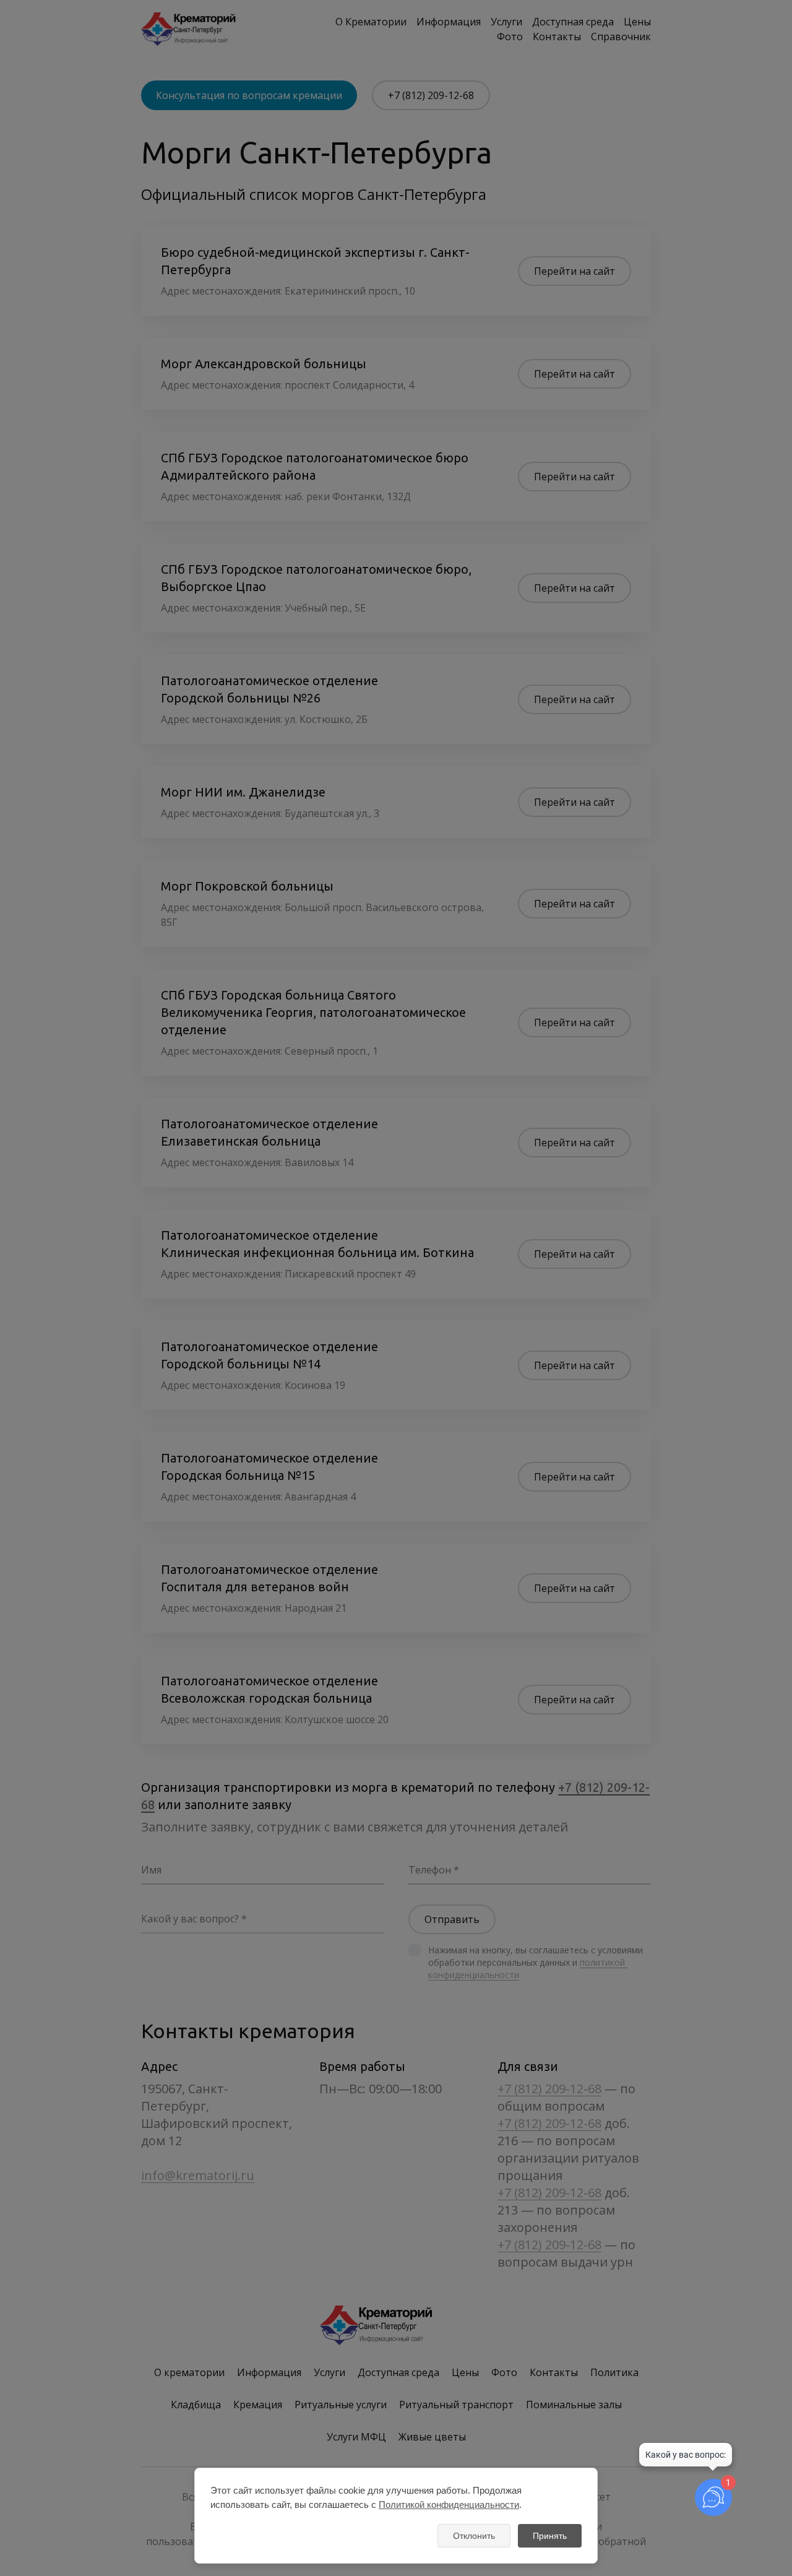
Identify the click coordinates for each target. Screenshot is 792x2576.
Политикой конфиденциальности (449, 2505)
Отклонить (474, 2536)
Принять (550, 2536)
